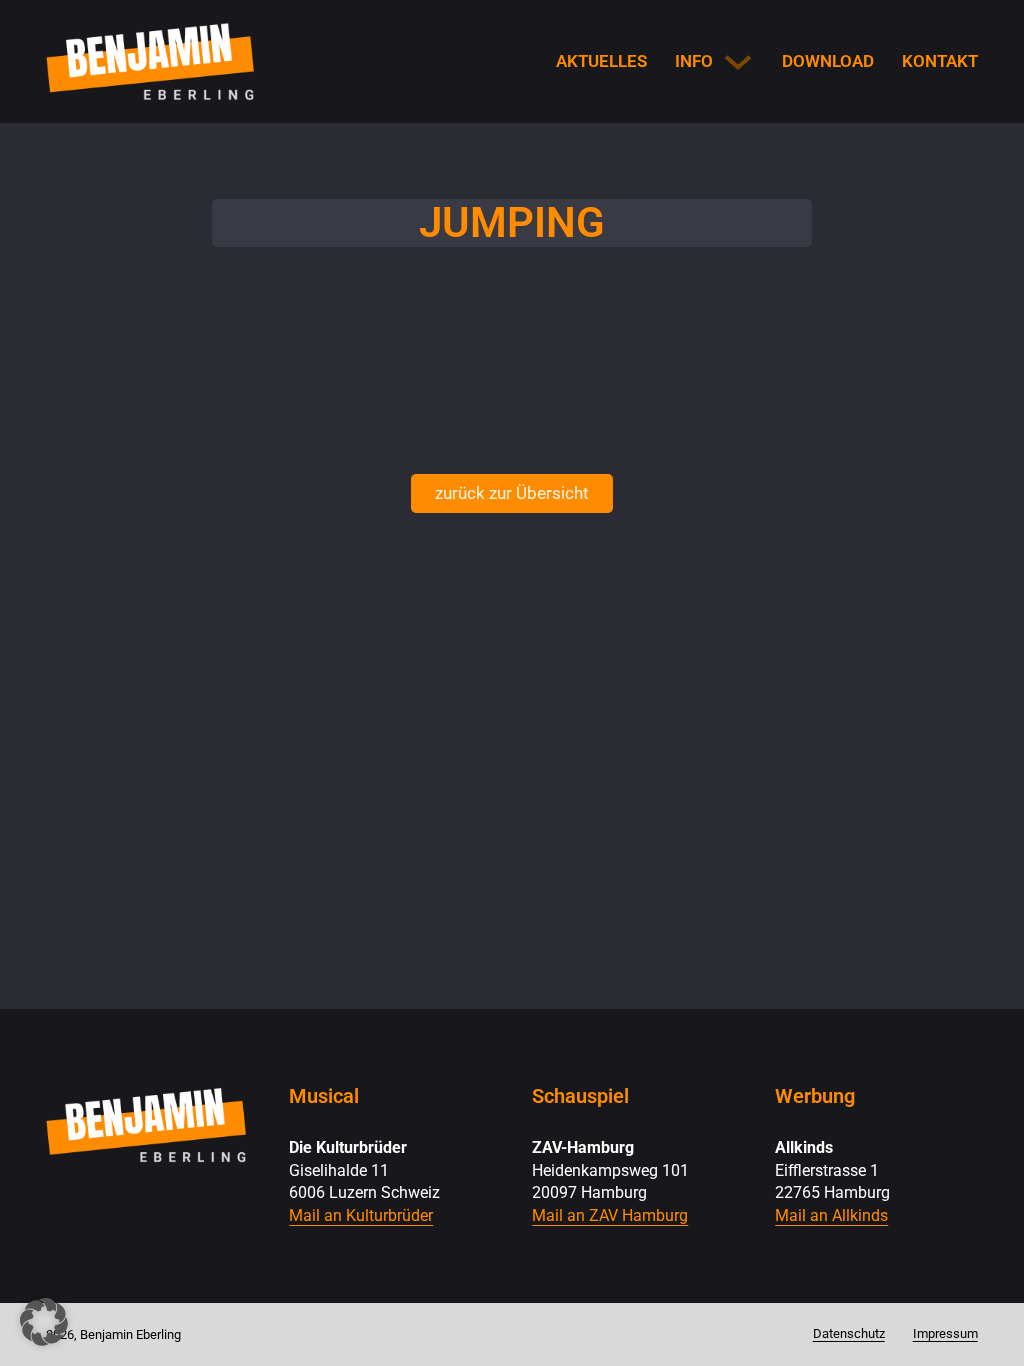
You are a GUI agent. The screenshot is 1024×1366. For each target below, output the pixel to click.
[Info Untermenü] (738, 62)
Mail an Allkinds (831, 1216)
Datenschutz (849, 1333)
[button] (44, 1322)
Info (694, 61)
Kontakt (940, 61)
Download (828, 61)
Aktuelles (601, 61)
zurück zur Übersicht (512, 493)
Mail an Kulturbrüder (361, 1216)
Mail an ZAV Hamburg (610, 1216)
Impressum (945, 1333)
